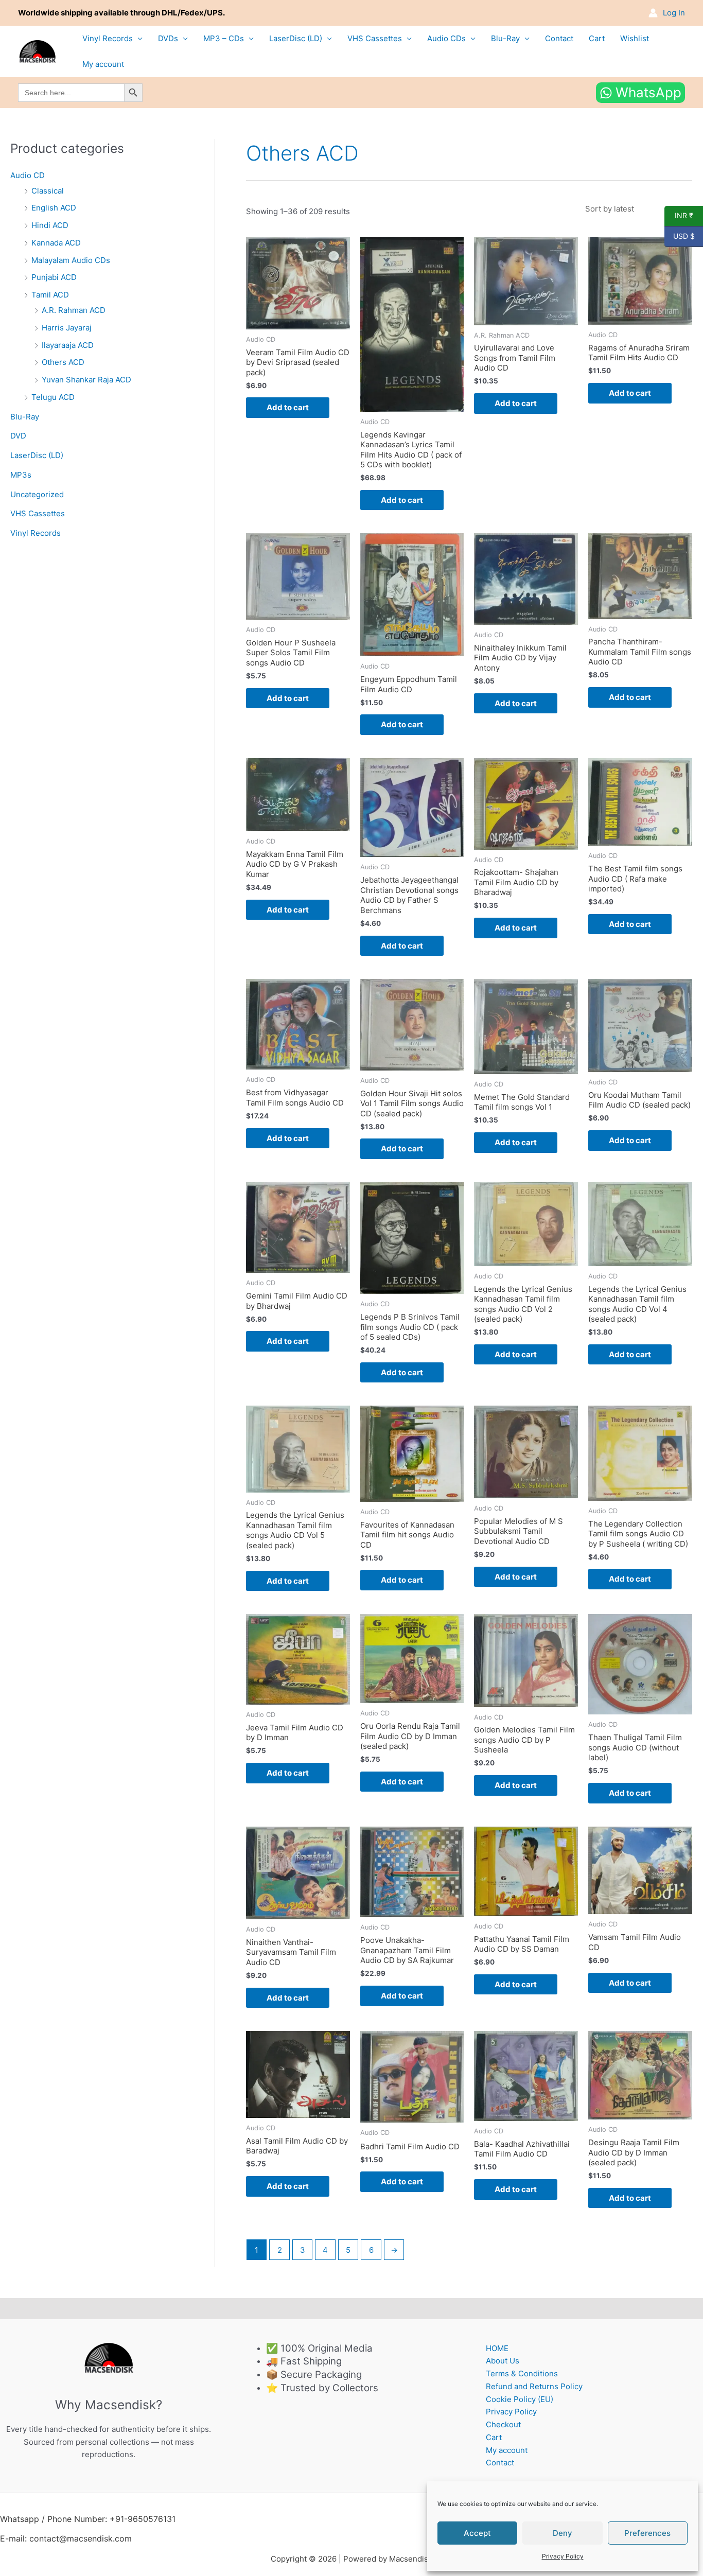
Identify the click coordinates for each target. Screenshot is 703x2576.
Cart (597, 38)
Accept (477, 2533)
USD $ (680, 236)
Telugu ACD (53, 397)
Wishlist (635, 38)
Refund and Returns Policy (534, 2386)
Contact (559, 38)
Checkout (503, 2424)
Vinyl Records (108, 38)
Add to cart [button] (288, 407)
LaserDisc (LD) (296, 38)
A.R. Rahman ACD (74, 310)
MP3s (21, 475)
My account (103, 64)
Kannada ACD (56, 243)
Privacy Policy (563, 2556)
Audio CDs (446, 38)
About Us (503, 2361)
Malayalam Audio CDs (71, 260)
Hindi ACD (50, 225)
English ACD (54, 208)
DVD (18, 436)
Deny (563, 2533)
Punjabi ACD (54, 277)
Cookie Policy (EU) (520, 2399)
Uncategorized (37, 494)
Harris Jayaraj (67, 328)
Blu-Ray (505, 38)
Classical (48, 191)
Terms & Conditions (522, 2373)
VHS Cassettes (375, 38)
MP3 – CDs (224, 38)
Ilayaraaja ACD (68, 345)
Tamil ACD (50, 295)
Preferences (647, 2533)
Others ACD (63, 362)
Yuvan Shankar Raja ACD (86, 380)
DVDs (168, 38)
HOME (497, 2348)
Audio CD (28, 175)
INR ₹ (679, 216)
